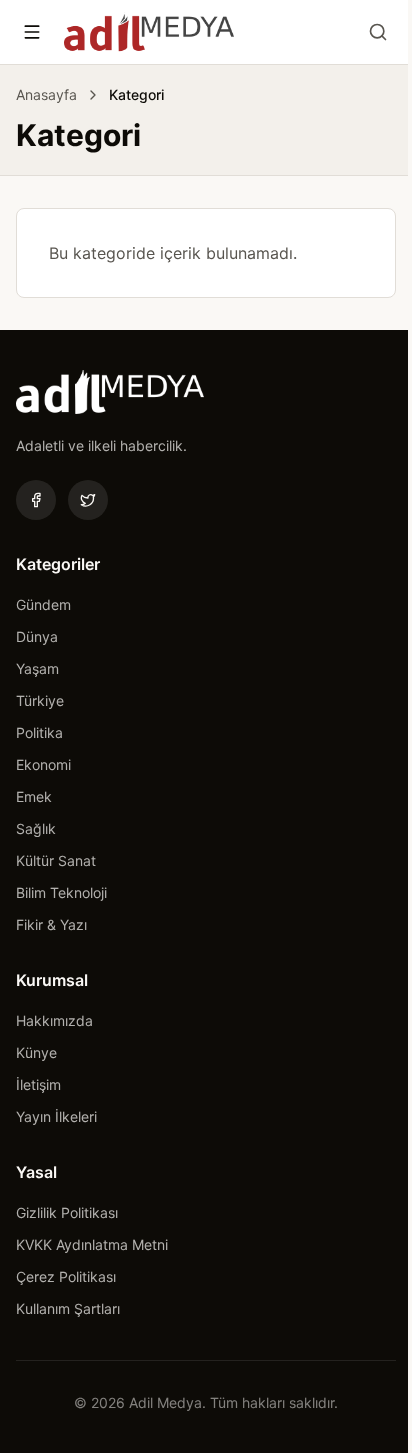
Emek (34, 796)
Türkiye (40, 700)
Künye (36, 1052)
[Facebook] (36, 500)
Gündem (43, 604)
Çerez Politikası (66, 1276)
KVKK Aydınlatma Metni (92, 1244)
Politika (39, 732)
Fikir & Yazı (51, 924)
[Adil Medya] (149, 32)
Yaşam (37, 668)
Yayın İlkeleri (56, 1116)
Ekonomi (43, 764)
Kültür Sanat (56, 860)
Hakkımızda (54, 1020)
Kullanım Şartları (68, 1308)
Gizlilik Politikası (67, 1212)
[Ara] (378, 32)
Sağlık (36, 828)
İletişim (38, 1084)
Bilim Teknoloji (61, 892)
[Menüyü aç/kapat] (32, 32)
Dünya (37, 636)
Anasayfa (46, 94)
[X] (88, 500)
